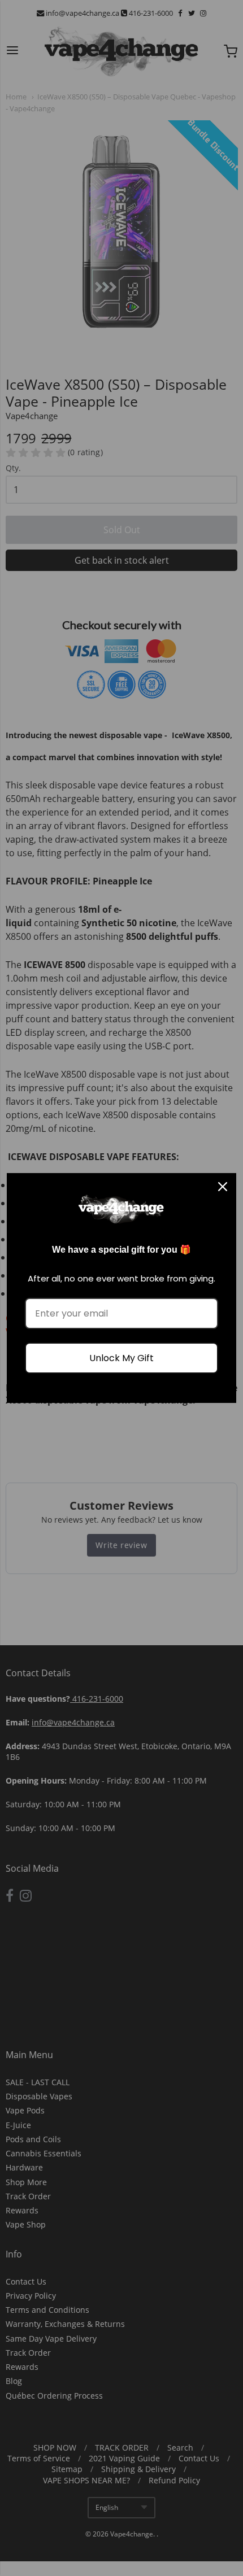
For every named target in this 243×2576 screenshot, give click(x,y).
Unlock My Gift (121, 1358)
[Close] (223, 1187)
